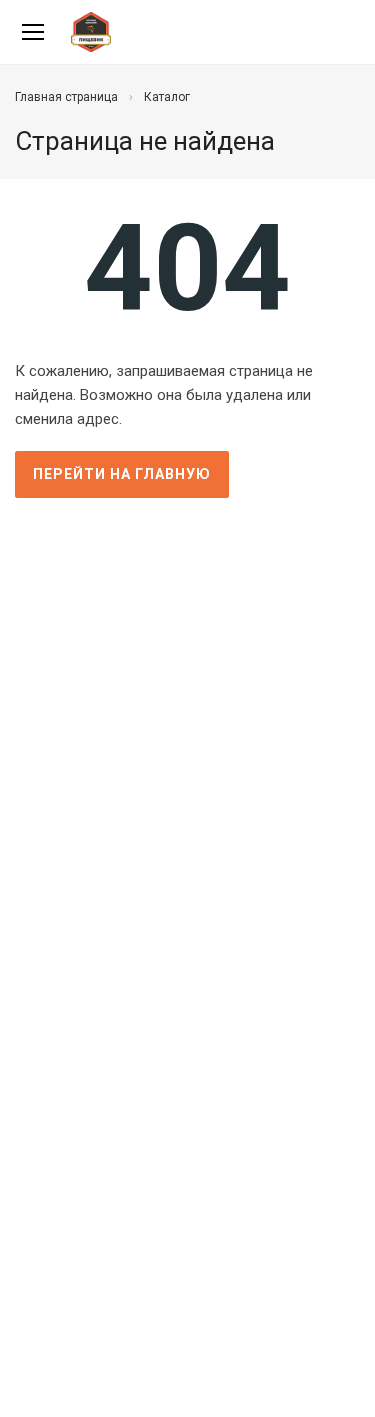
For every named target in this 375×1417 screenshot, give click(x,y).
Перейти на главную (122, 474)
